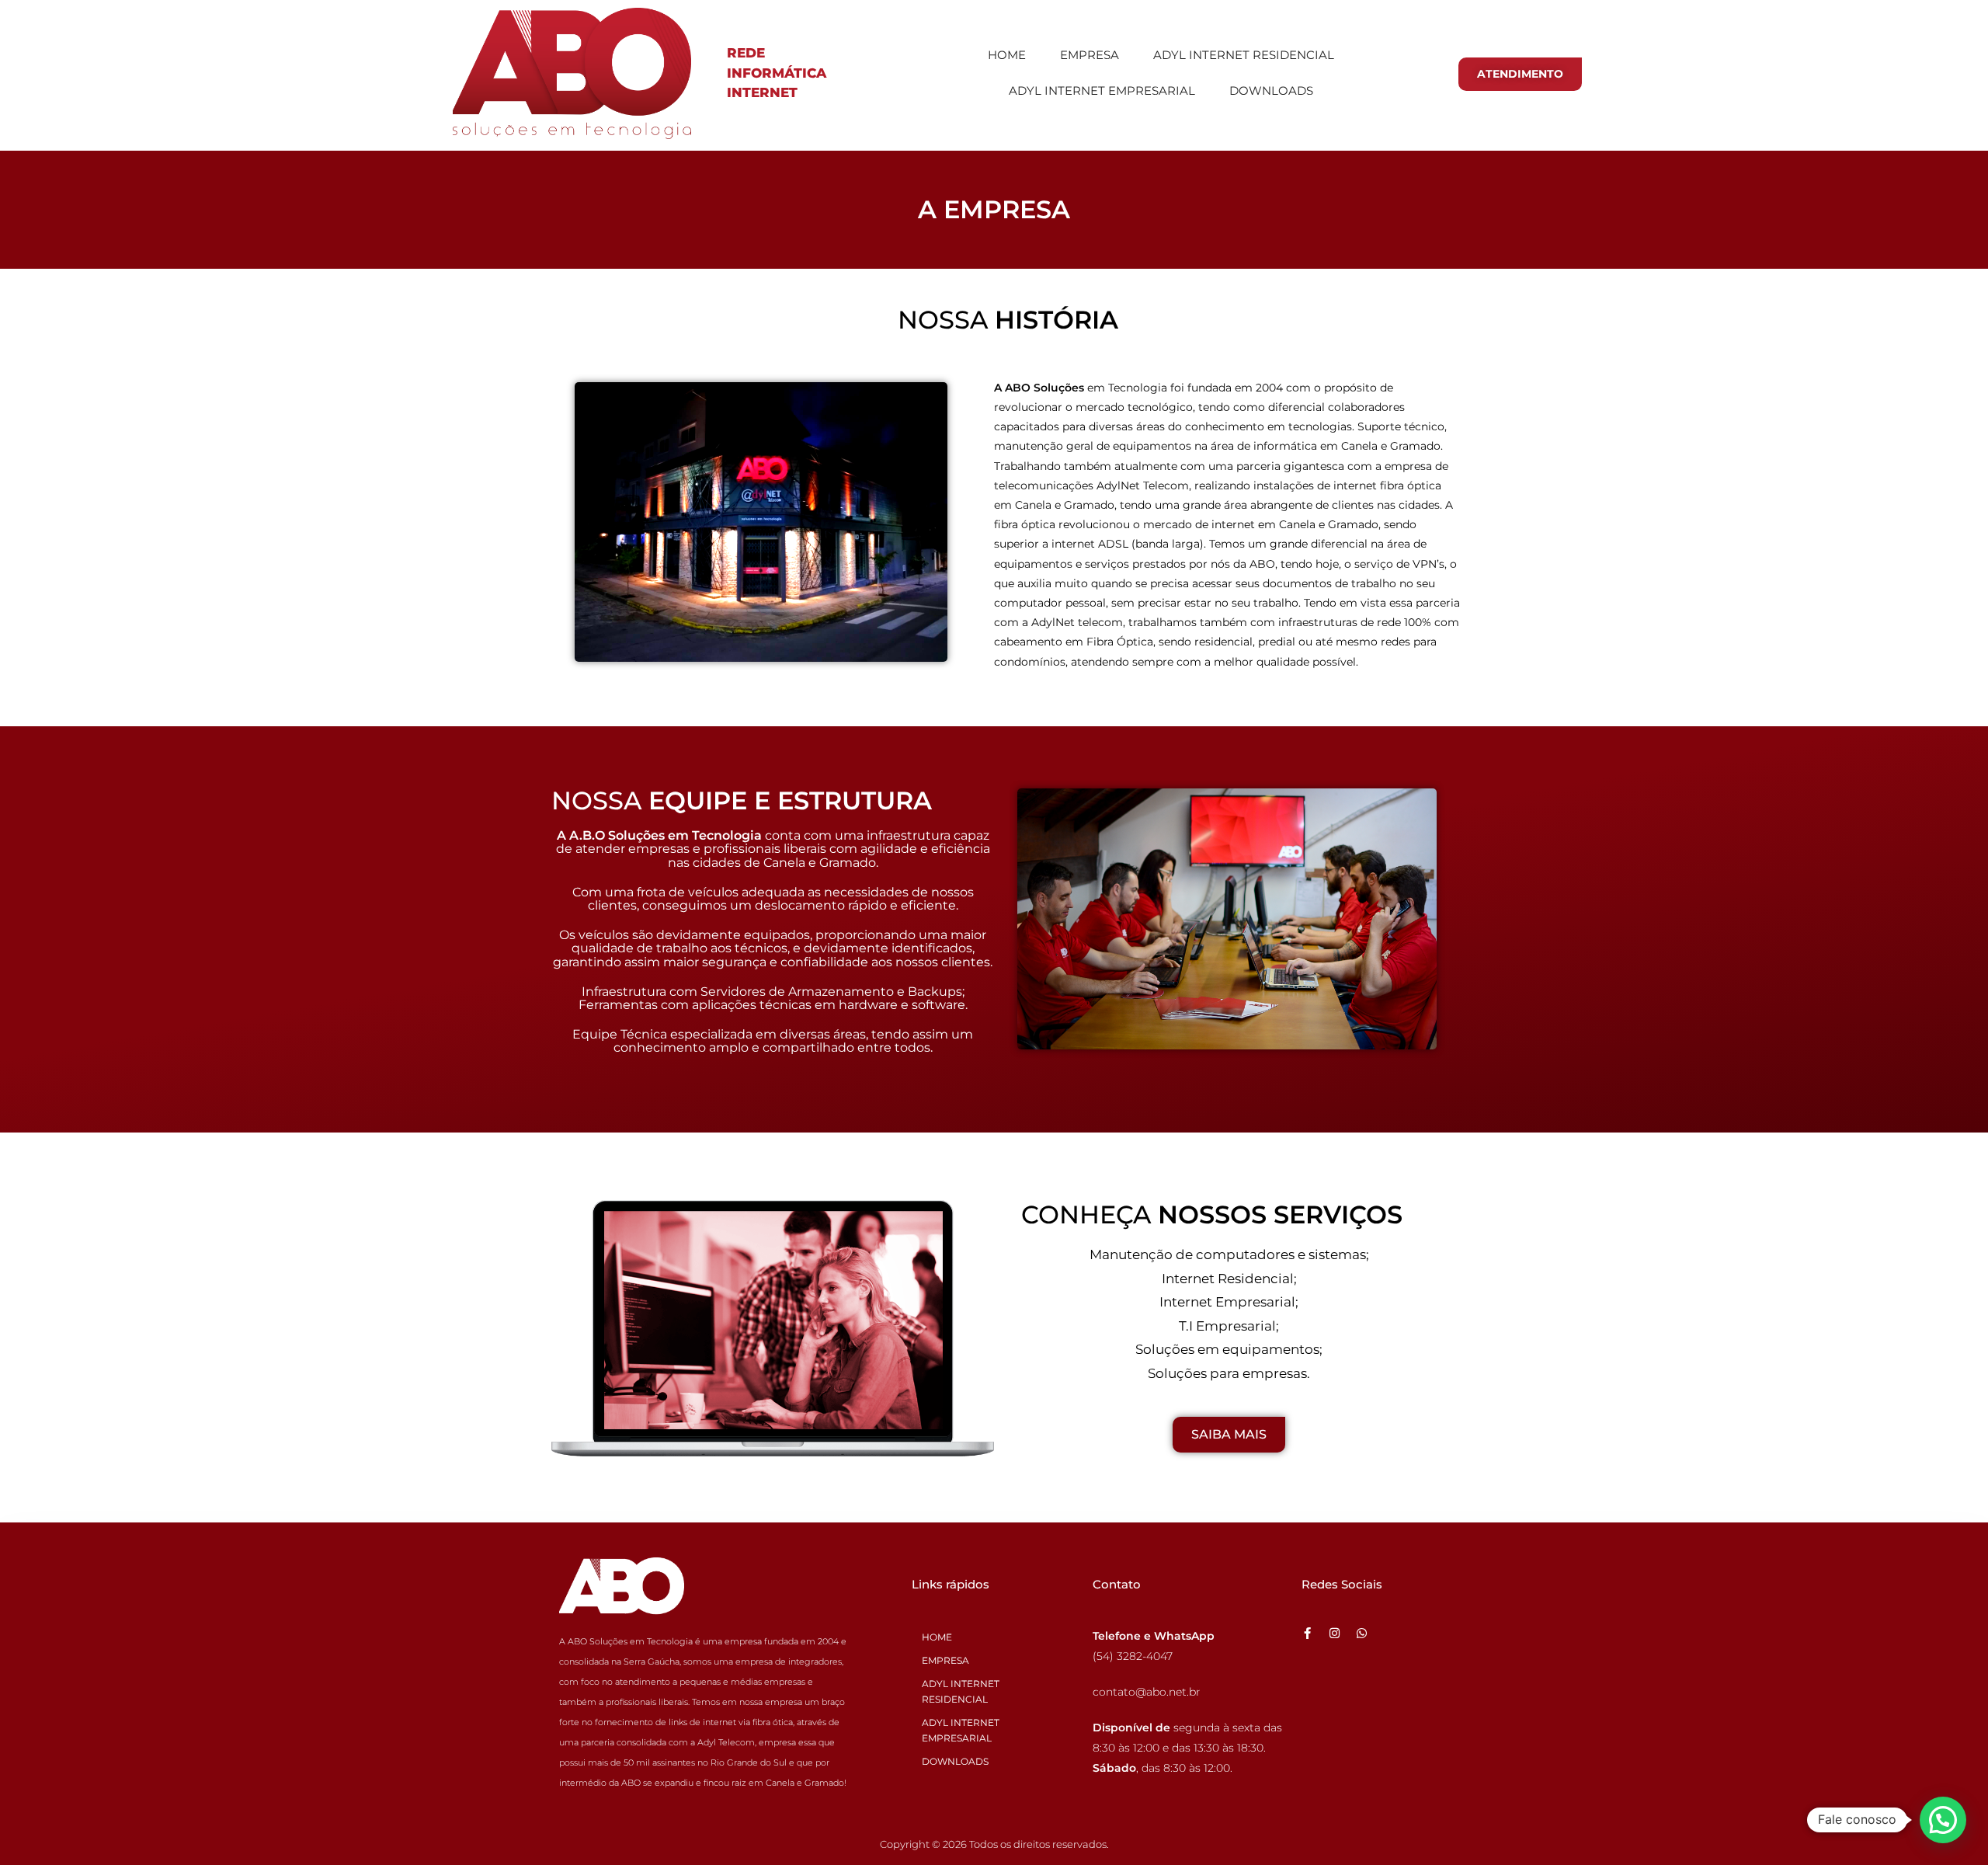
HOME (1007, 55)
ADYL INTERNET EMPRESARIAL (1102, 90)
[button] (1943, 1820)
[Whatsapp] (1362, 1633)
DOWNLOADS (1271, 90)
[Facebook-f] (1307, 1633)
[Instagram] (1335, 1633)
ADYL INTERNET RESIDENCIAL (1244, 55)
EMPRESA (1090, 55)
